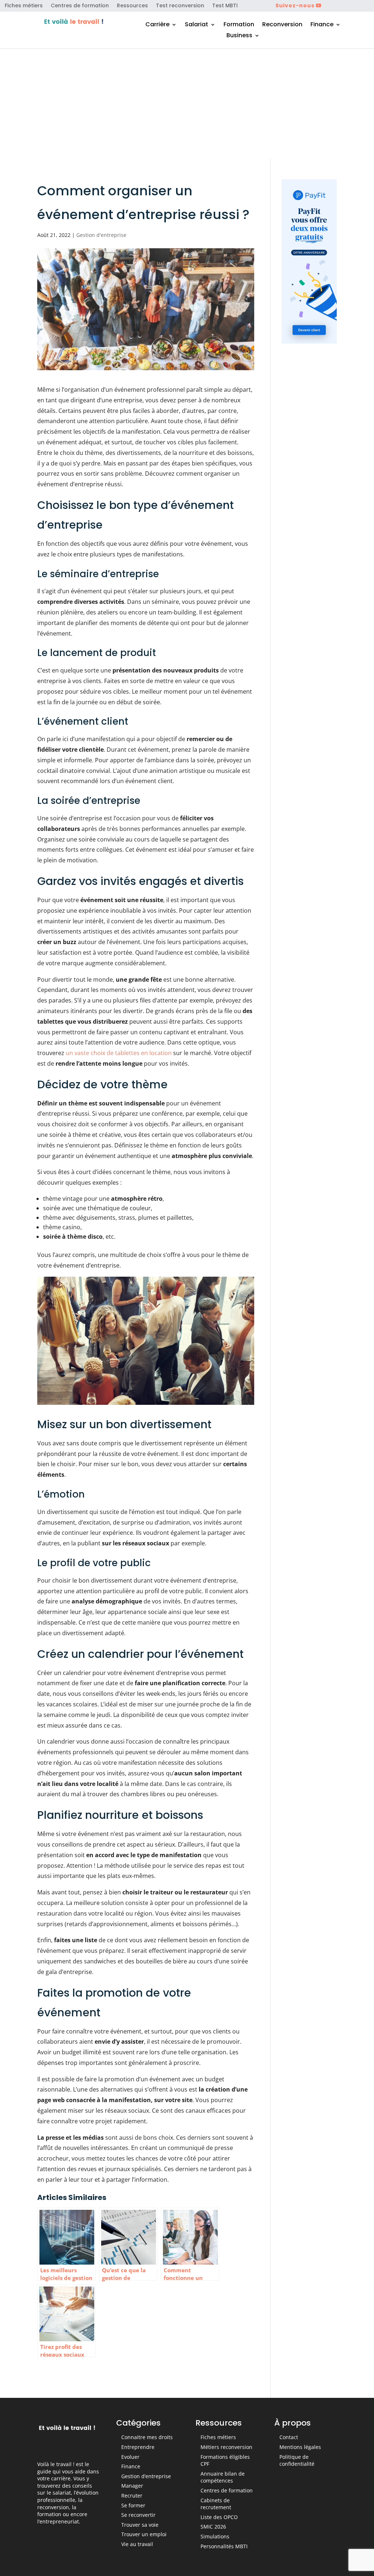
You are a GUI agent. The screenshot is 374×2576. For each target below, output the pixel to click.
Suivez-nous (295, 5)
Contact (289, 2437)
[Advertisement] (187, 103)
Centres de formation (80, 6)
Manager (132, 2486)
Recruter (132, 2495)
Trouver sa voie (140, 2525)
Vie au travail (137, 2544)
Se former (133, 2505)
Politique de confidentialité (297, 2460)
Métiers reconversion (226, 2447)
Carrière (157, 25)
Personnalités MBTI (224, 2546)
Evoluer (130, 2457)
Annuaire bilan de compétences (223, 2477)
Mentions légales (300, 2447)
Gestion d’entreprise (146, 2476)
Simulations (215, 2536)
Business (239, 36)
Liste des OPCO (219, 2517)
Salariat (196, 25)
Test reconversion (180, 6)
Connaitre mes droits (147, 2437)
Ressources (132, 6)
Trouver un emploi (144, 2534)
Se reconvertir (138, 2515)
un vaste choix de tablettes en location (119, 1053)
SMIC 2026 (213, 2527)
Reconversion (282, 25)
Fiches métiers (24, 6)
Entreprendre (138, 2447)
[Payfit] (309, 341)
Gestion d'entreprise (101, 235)
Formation (239, 25)
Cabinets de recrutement (216, 2504)
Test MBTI (225, 6)
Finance (322, 25)
